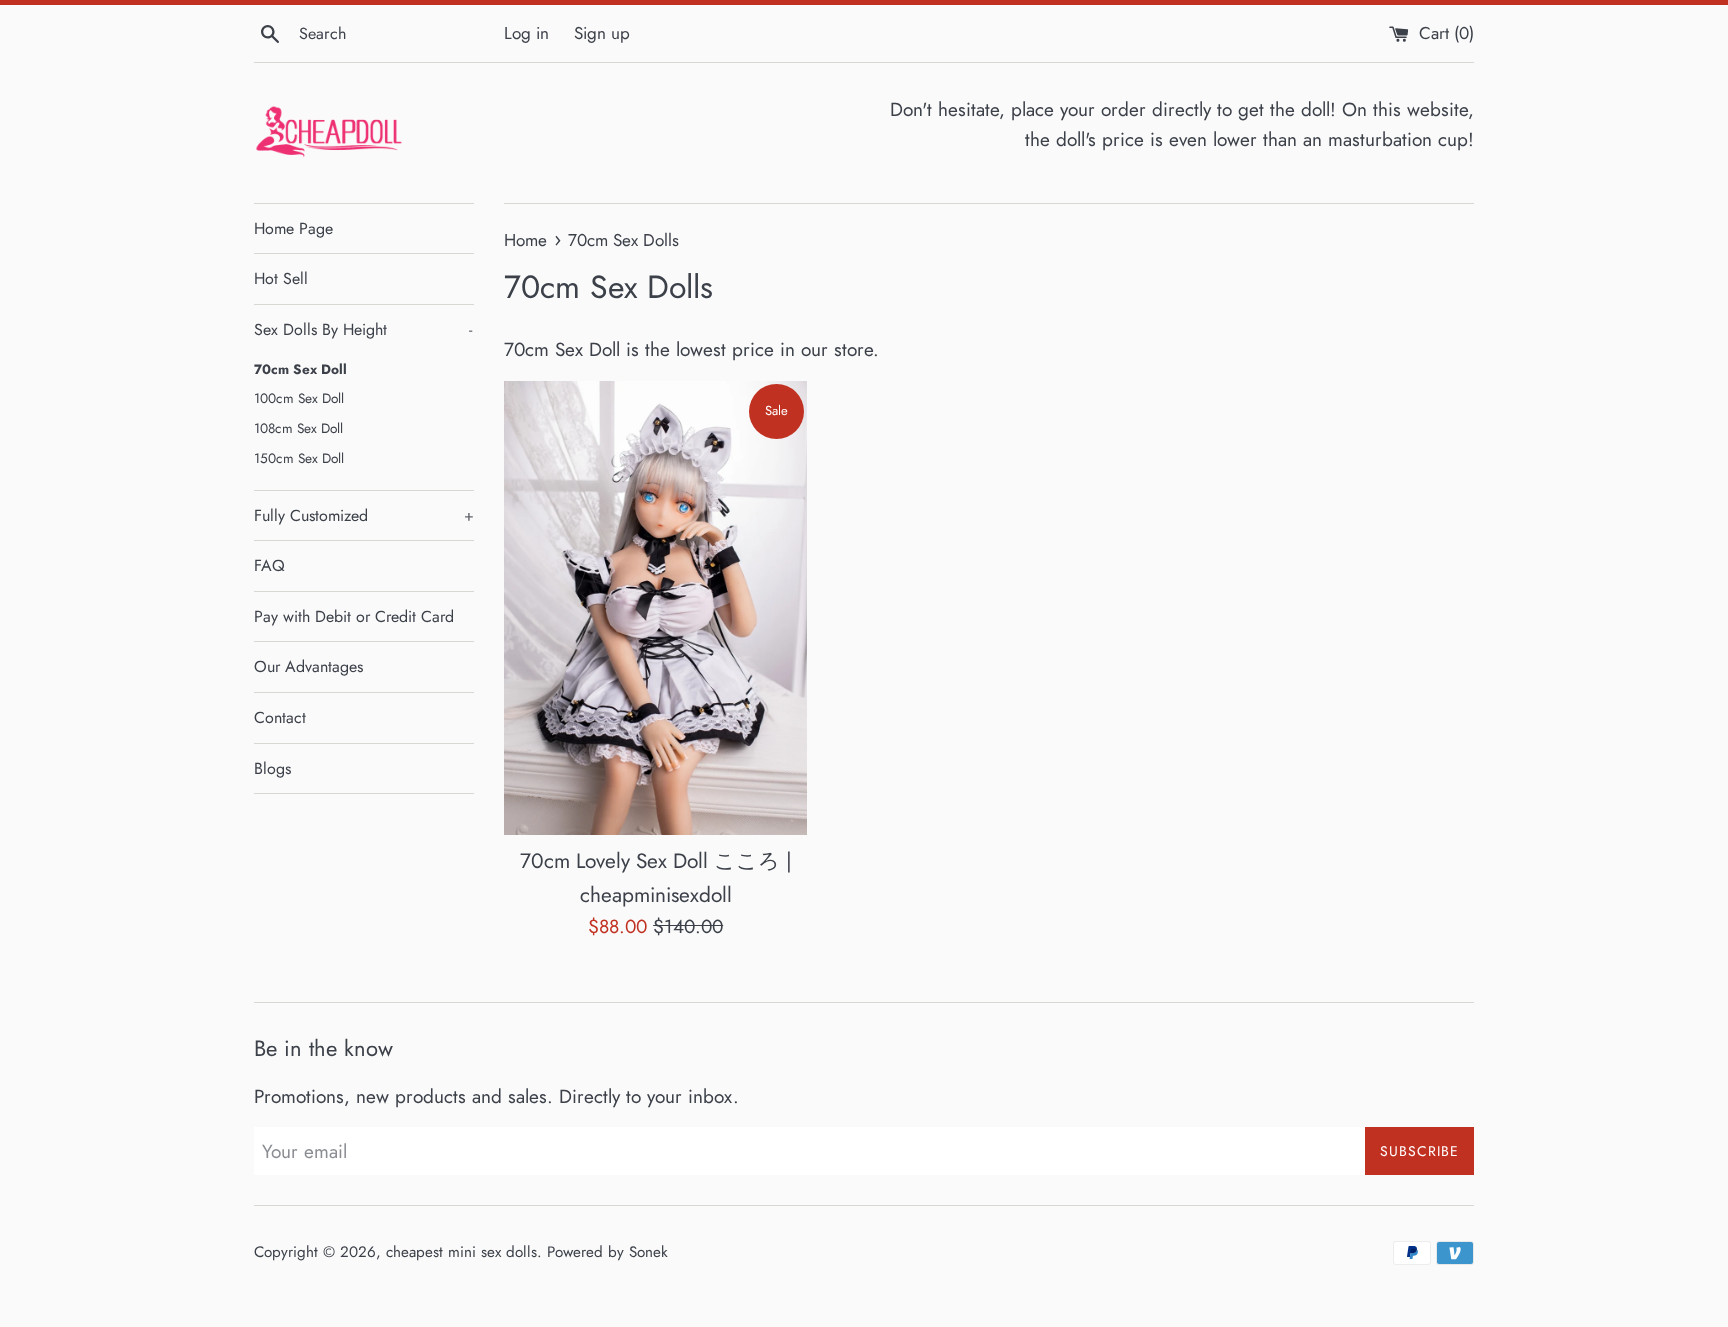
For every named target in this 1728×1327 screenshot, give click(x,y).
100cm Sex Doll (299, 398)
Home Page (293, 228)
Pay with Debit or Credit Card (354, 616)
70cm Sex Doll (300, 369)
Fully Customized (364, 515)
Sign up (602, 33)
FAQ (269, 565)
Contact (280, 717)
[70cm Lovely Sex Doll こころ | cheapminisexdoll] (655, 608)
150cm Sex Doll (299, 458)
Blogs (272, 768)
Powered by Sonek (607, 1252)
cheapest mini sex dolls (461, 1252)
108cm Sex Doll (298, 428)
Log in (526, 33)
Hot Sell (281, 278)
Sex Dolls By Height (363, 329)
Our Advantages (308, 666)
